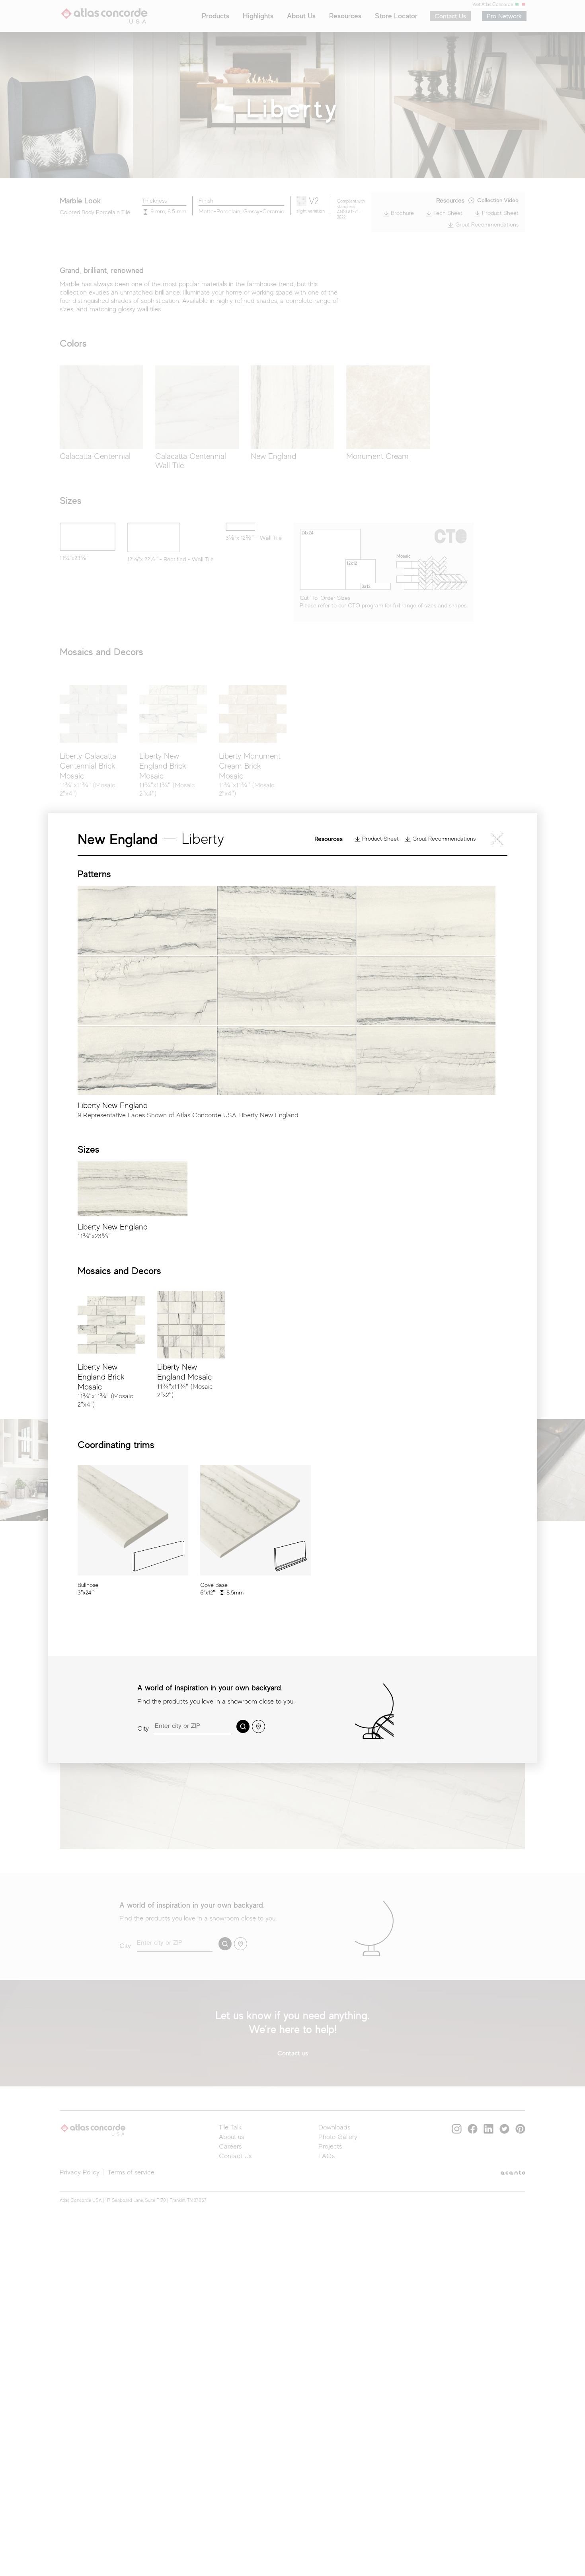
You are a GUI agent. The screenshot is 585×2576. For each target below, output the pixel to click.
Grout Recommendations (443, 839)
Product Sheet (380, 839)
